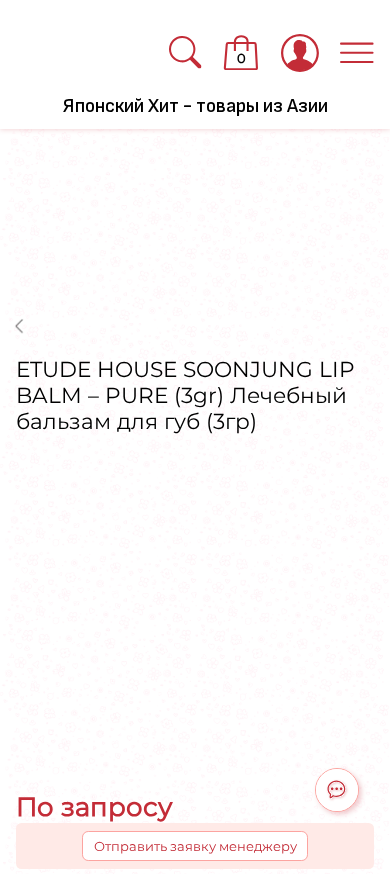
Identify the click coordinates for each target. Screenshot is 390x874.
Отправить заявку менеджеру (195, 846)
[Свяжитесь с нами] (336, 789)
